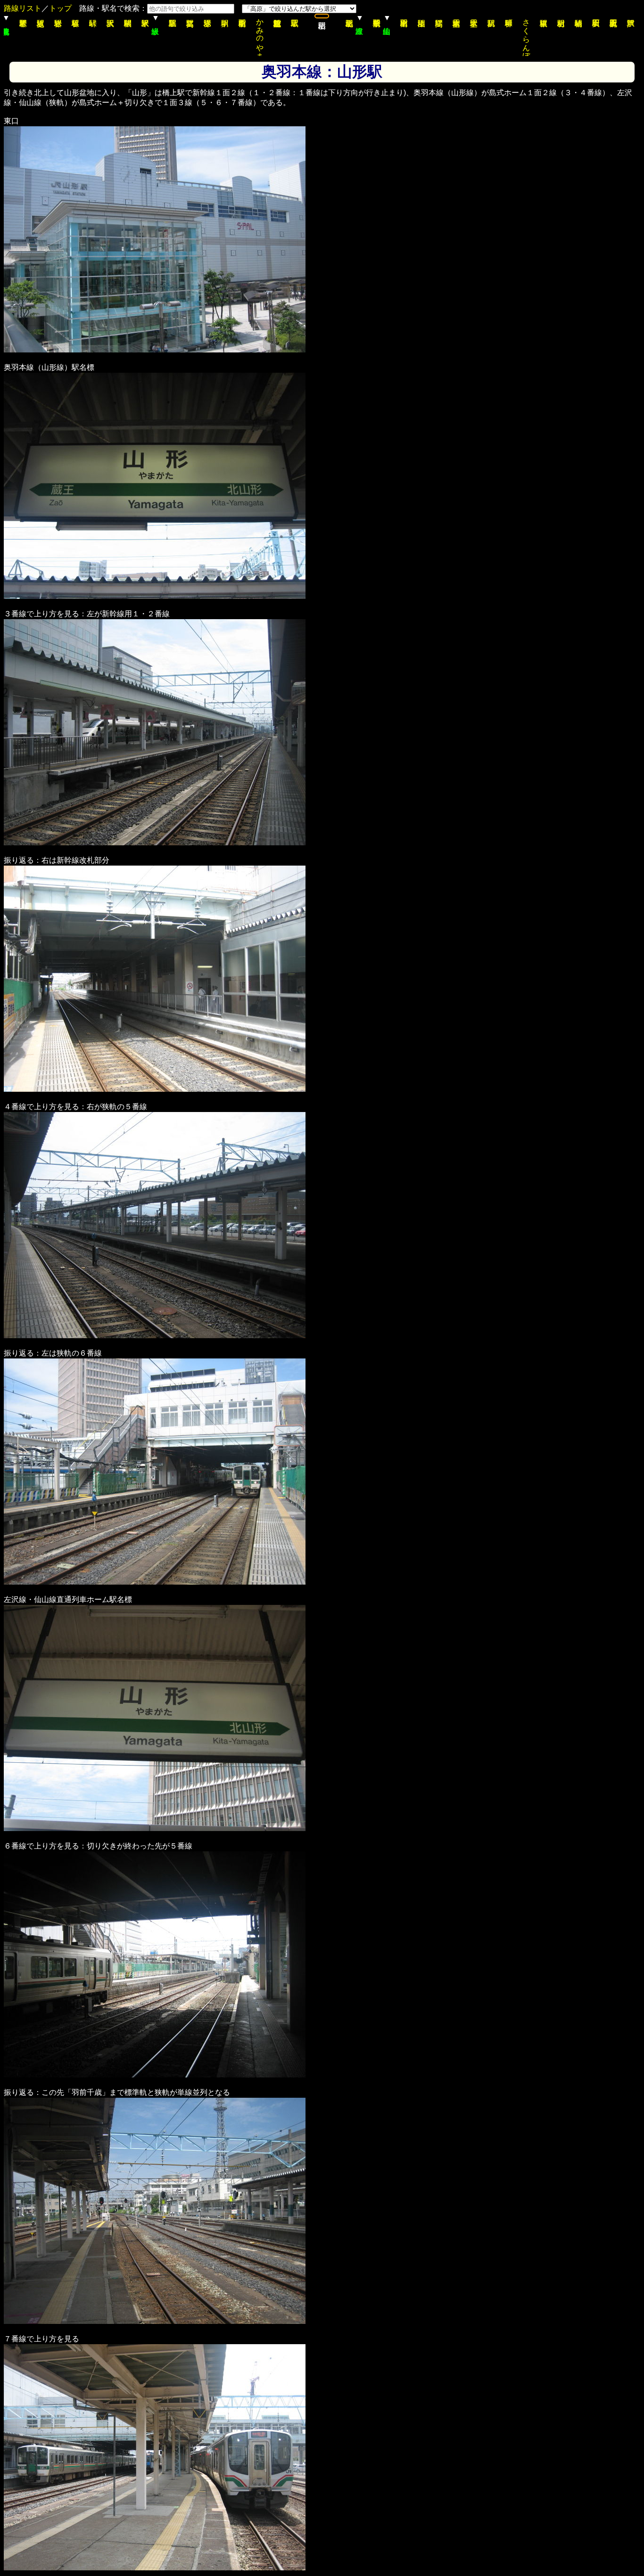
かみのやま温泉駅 (260, 35)
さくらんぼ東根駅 (526, 35)
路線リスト (23, 8)
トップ (60, 8)
